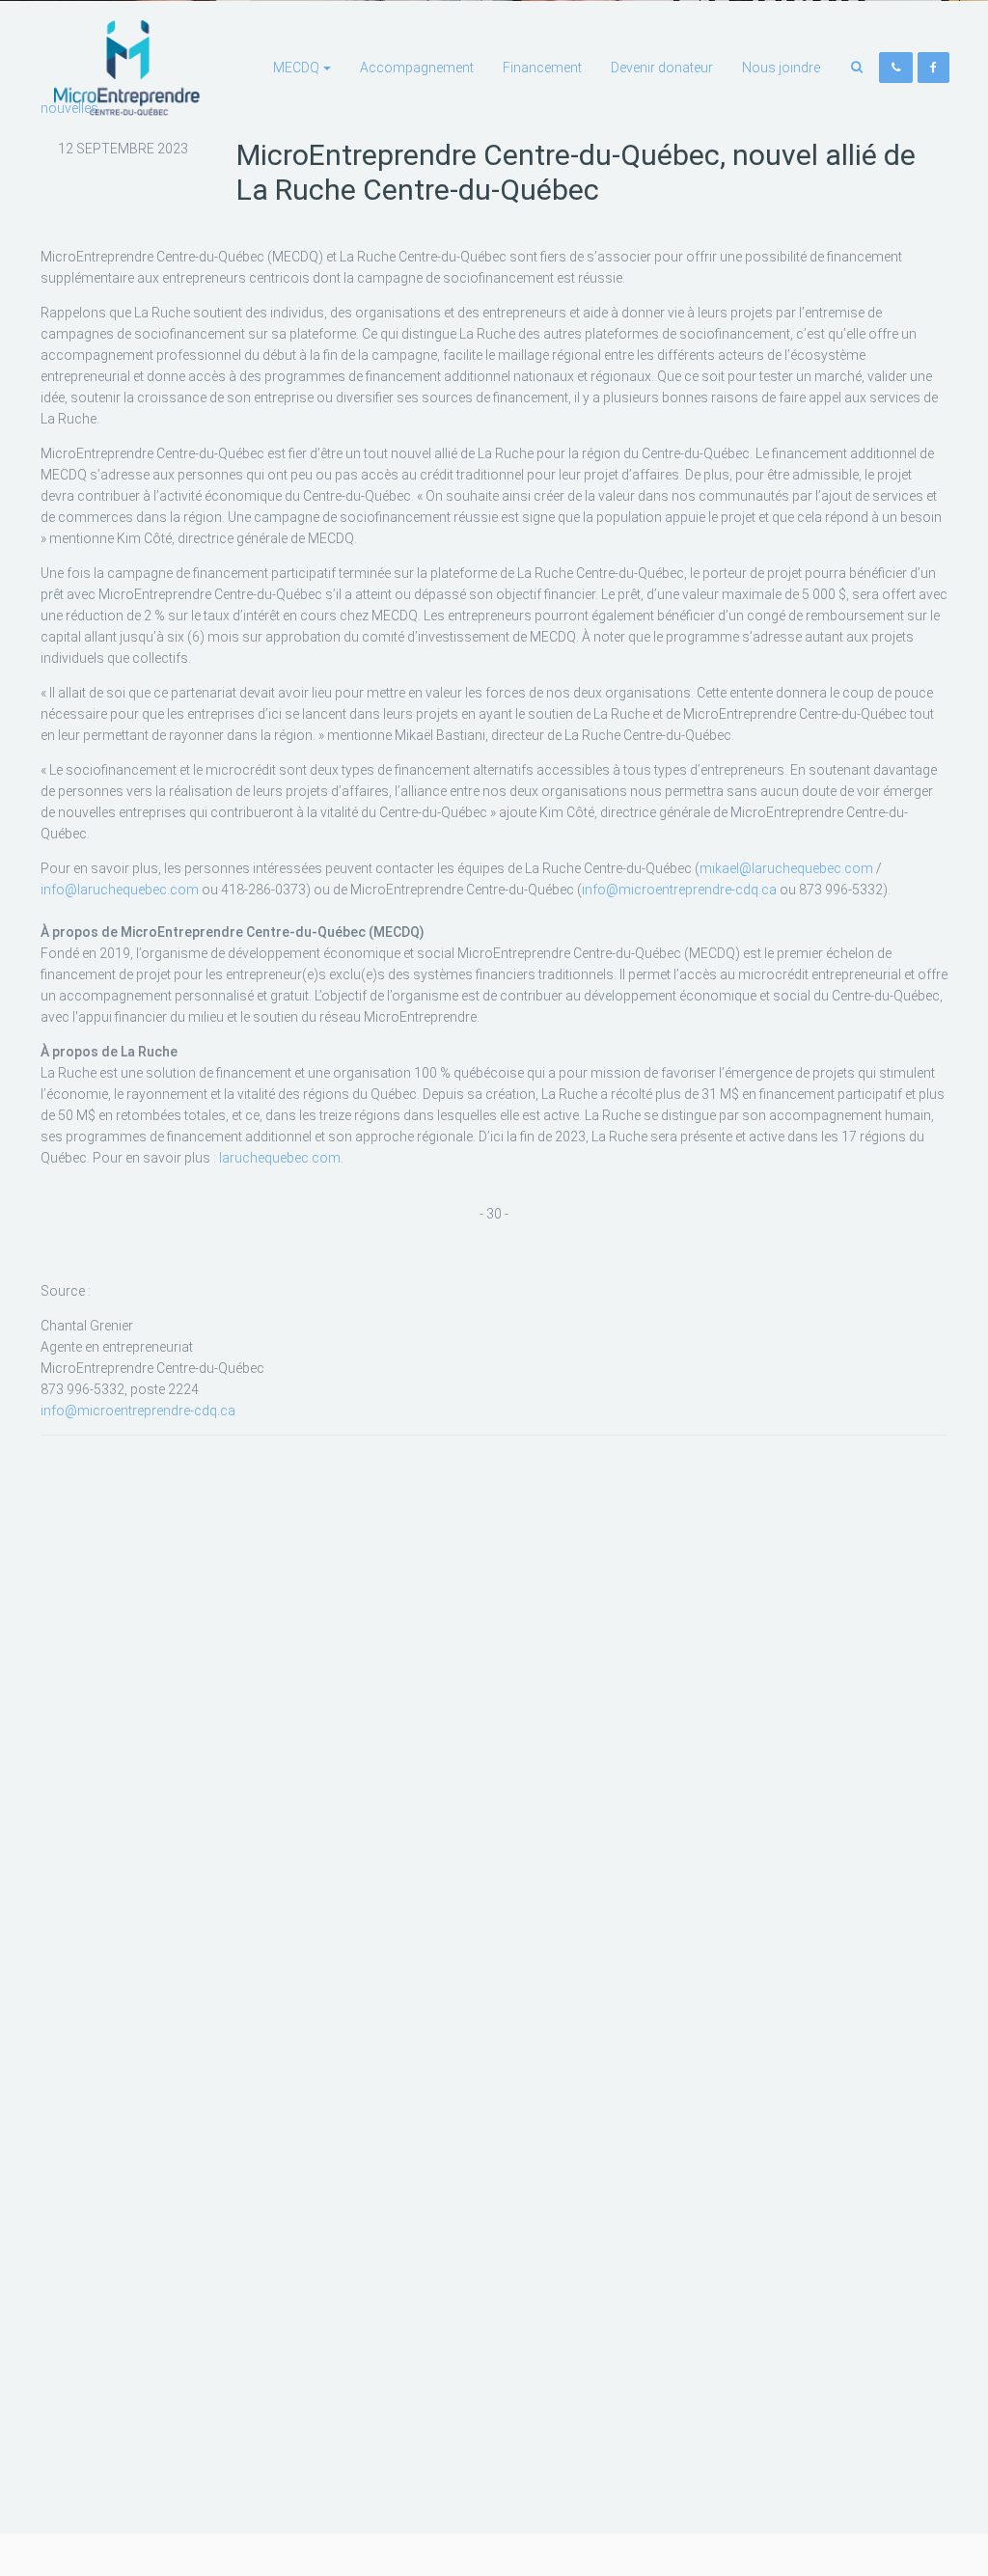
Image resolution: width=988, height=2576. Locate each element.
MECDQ (296, 68)
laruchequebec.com (280, 1158)
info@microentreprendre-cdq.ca (679, 890)
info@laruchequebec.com (120, 890)
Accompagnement (417, 68)
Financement (542, 68)
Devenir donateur (662, 68)
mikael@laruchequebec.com (786, 868)
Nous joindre (781, 68)
